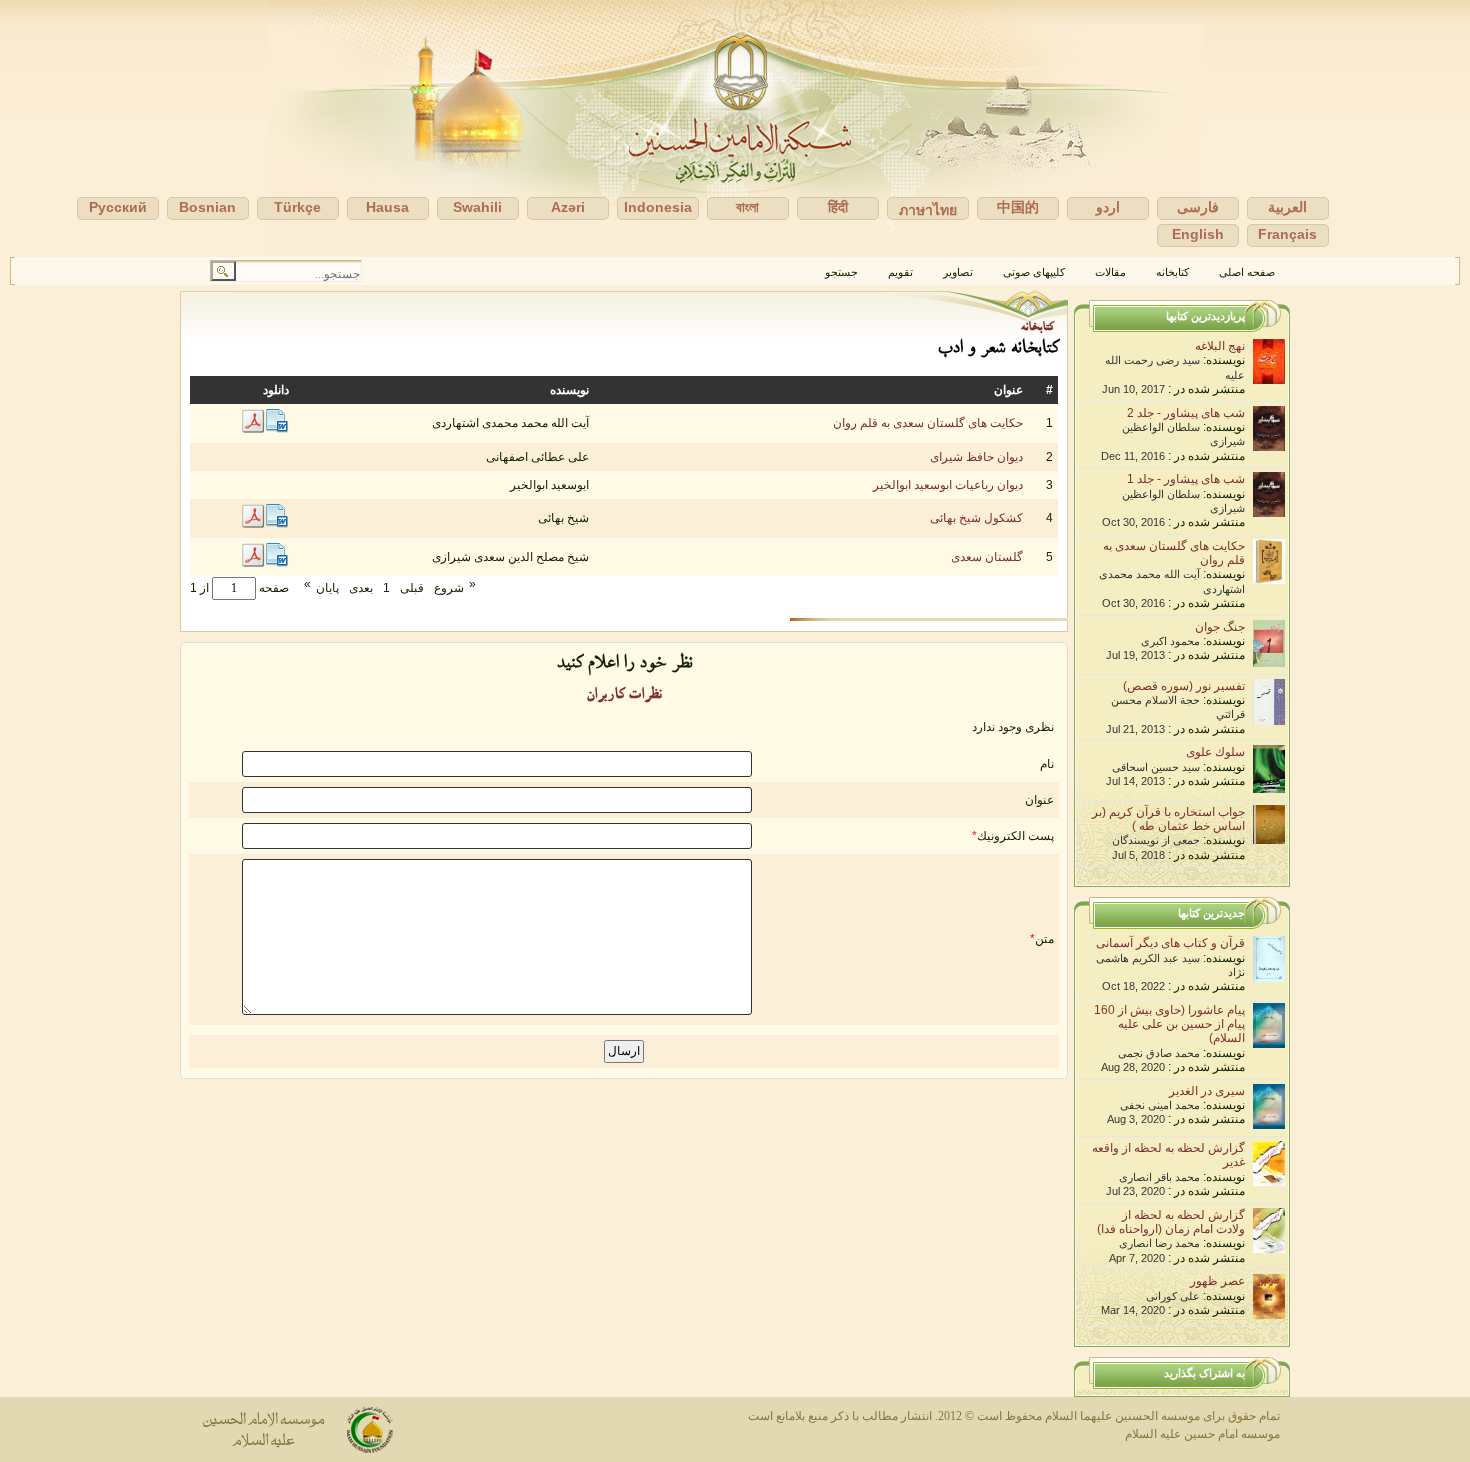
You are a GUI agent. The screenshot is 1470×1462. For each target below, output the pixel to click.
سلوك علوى (1215, 752)
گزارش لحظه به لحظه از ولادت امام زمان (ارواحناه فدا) (1171, 1222)
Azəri (568, 207)
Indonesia (658, 207)
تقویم (900, 272)
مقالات (1110, 272)
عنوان (1039, 800)
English (1198, 234)
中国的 (1018, 207)
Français (1287, 234)
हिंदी (838, 207)
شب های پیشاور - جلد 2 (1186, 413)
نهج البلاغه (1220, 346)
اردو (1108, 207)
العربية (1287, 207)
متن (1044, 939)
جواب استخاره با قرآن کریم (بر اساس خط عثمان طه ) (1168, 819)
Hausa (387, 207)
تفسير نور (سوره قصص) (1184, 686)
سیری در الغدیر (1207, 1091)
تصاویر (958, 272)
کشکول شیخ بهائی (976, 518)
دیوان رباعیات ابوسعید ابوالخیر (948, 485)
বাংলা (747, 207)
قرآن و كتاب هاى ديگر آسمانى (1170, 943)
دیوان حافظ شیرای (976, 457)
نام (1047, 764)
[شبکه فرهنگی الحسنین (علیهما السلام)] (735, 128)
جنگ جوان (1220, 627)
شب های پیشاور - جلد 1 (1186, 479)
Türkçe (297, 207)
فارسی (1198, 207)
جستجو (841, 272)
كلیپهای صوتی (1034, 272)
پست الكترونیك (1015, 836)
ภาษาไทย (928, 210)
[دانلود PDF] (253, 429)
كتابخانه (1172, 272)
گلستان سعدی (987, 557)
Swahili (477, 207)
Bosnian (207, 207)
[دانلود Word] (277, 429)
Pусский (118, 207)
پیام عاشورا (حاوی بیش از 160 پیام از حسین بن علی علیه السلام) (1169, 1024)
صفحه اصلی (1247, 272)
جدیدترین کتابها (1211, 913)
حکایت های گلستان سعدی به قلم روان (928, 423)
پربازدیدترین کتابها (1205, 316)
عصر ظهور (1217, 1281)
